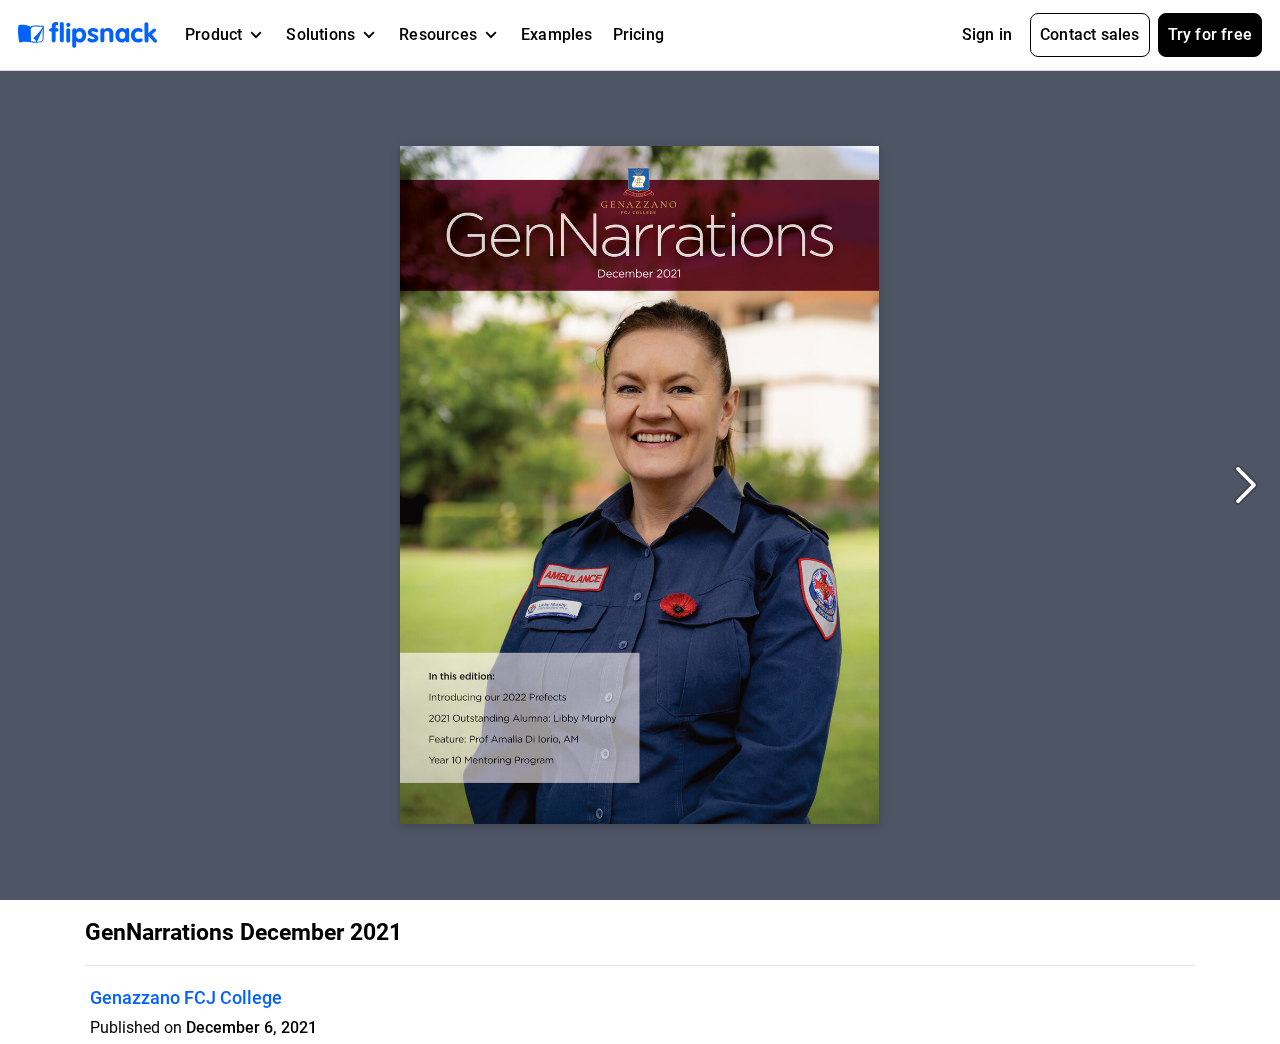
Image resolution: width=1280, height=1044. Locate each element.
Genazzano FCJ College (186, 997)
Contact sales (1090, 34)
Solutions (320, 34)
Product (213, 34)
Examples (557, 34)
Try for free (1210, 34)
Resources (438, 34)
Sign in (987, 34)
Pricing (638, 34)
